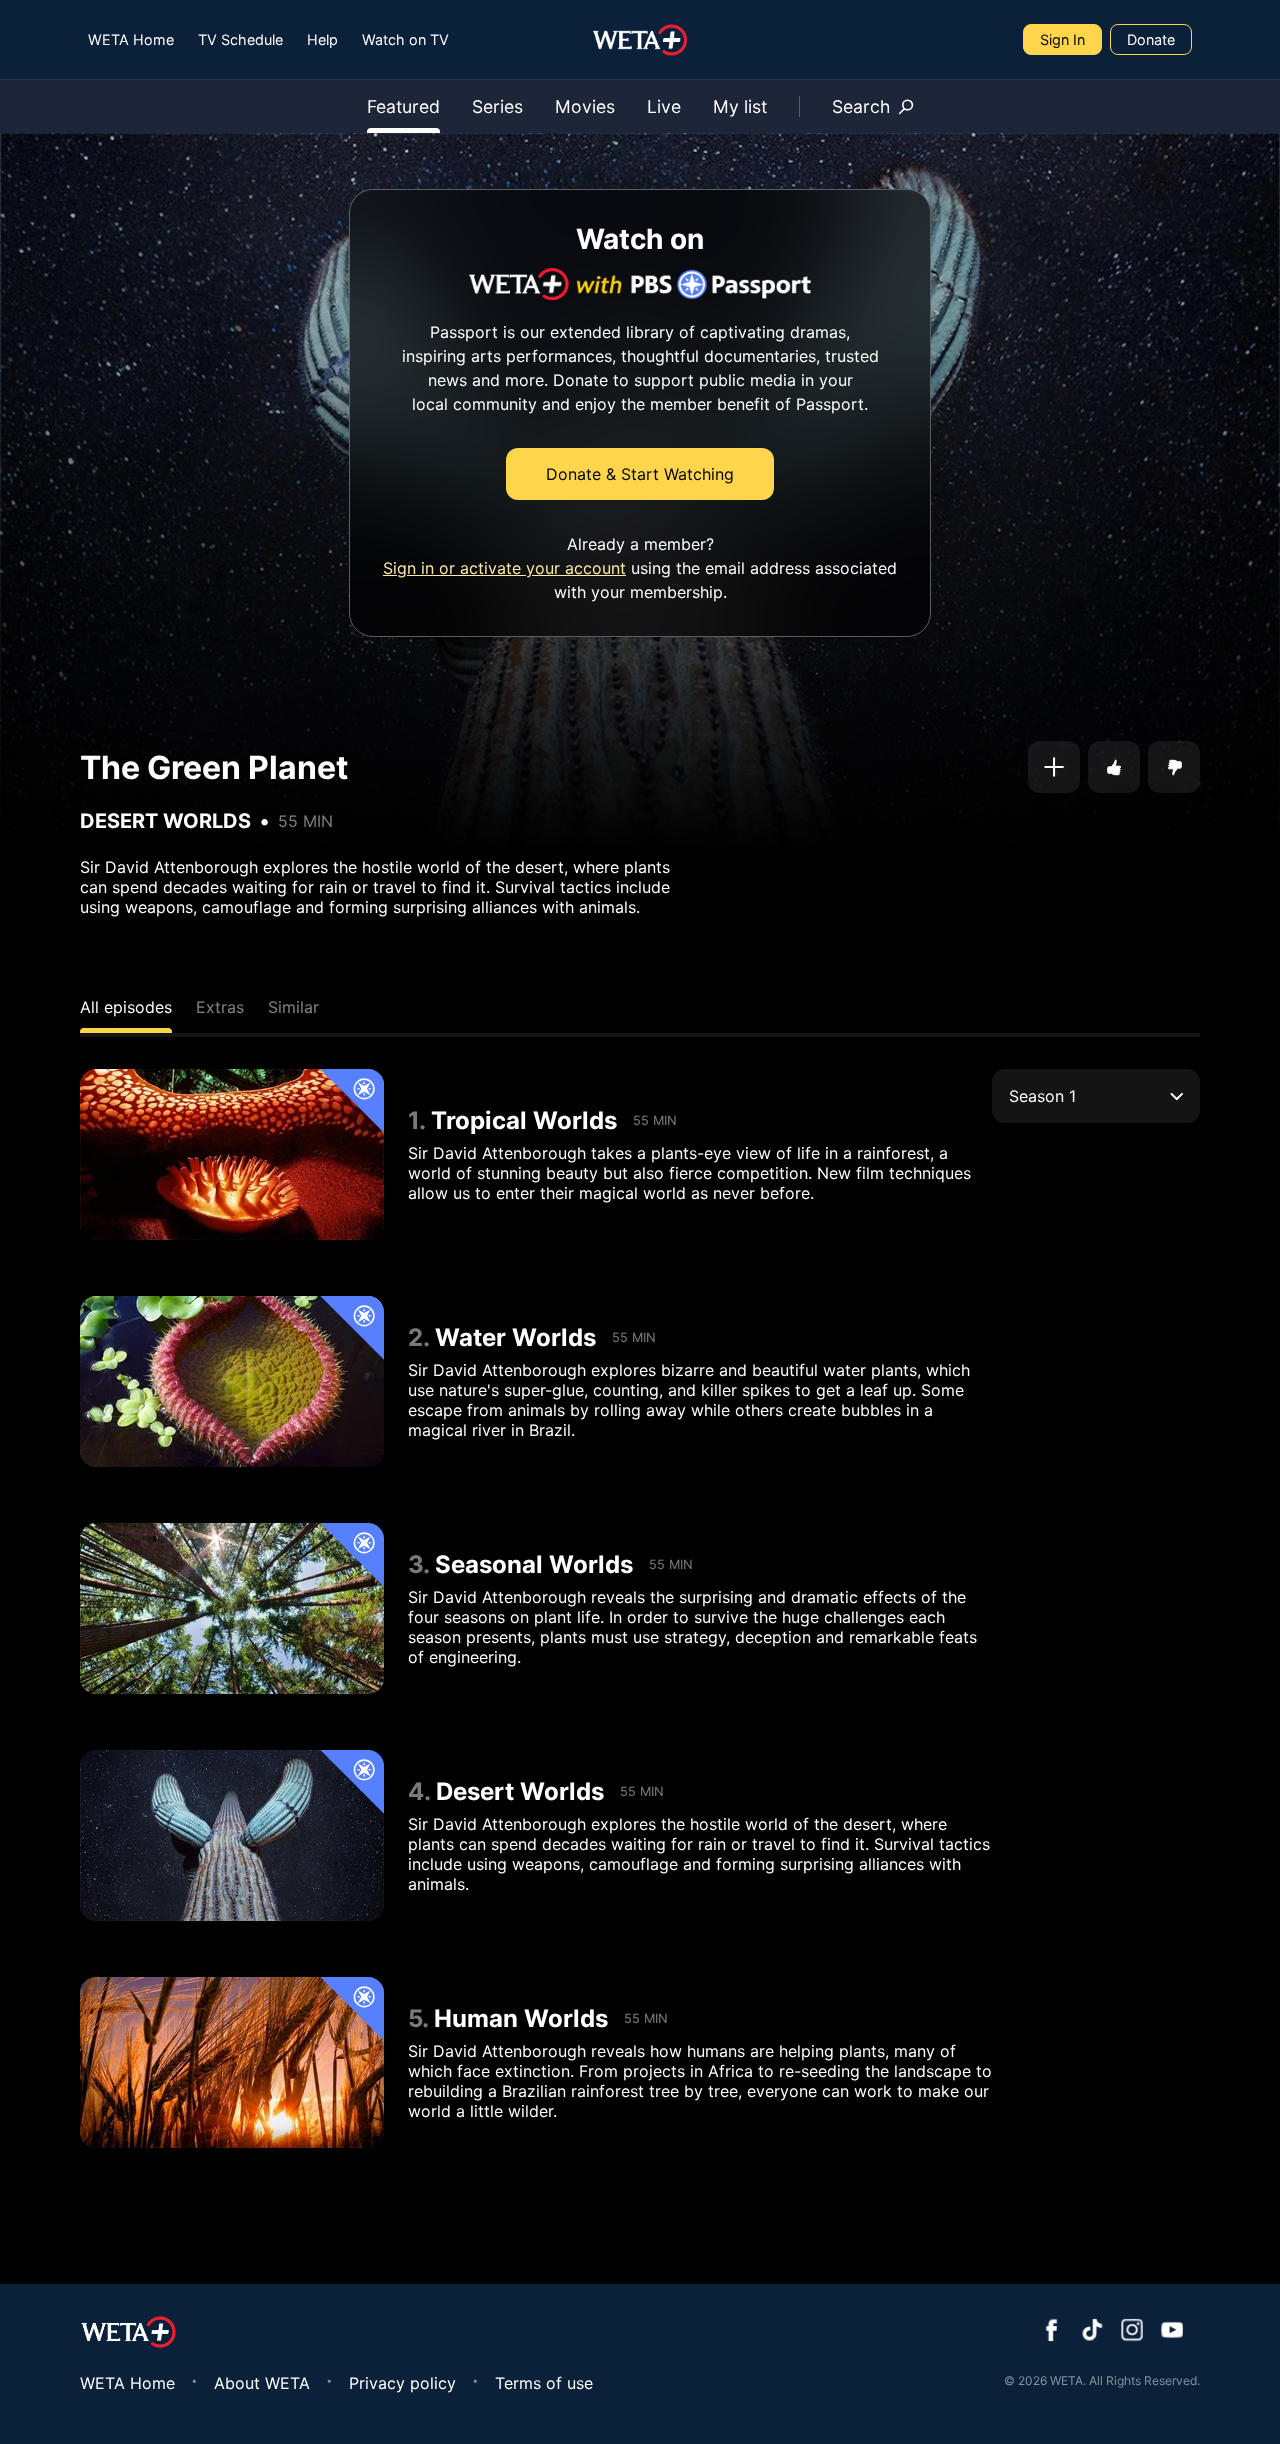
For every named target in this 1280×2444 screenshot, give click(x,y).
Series (497, 106)
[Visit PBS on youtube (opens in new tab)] (1172, 2332)
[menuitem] (131, 39)
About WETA (262, 2383)
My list (740, 106)
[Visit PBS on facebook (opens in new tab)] (1052, 2332)
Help (322, 39)
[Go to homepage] (640, 40)
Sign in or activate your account (504, 568)
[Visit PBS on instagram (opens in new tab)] (1132, 2332)
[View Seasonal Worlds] (232, 1608)
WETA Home (131, 39)
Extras (220, 1007)
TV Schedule (240, 39)
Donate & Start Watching (640, 474)
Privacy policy (402, 2383)
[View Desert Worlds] (232, 1835)
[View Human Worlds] (232, 2062)
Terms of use (544, 2383)
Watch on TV (405, 39)
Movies (585, 106)
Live (664, 106)
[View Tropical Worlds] (232, 1154)
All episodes (126, 1007)
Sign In (1062, 39)
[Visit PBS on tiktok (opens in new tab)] (1092, 2332)
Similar (293, 1007)
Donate (1151, 39)
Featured (403, 106)
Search (861, 106)
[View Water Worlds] (232, 1381)
